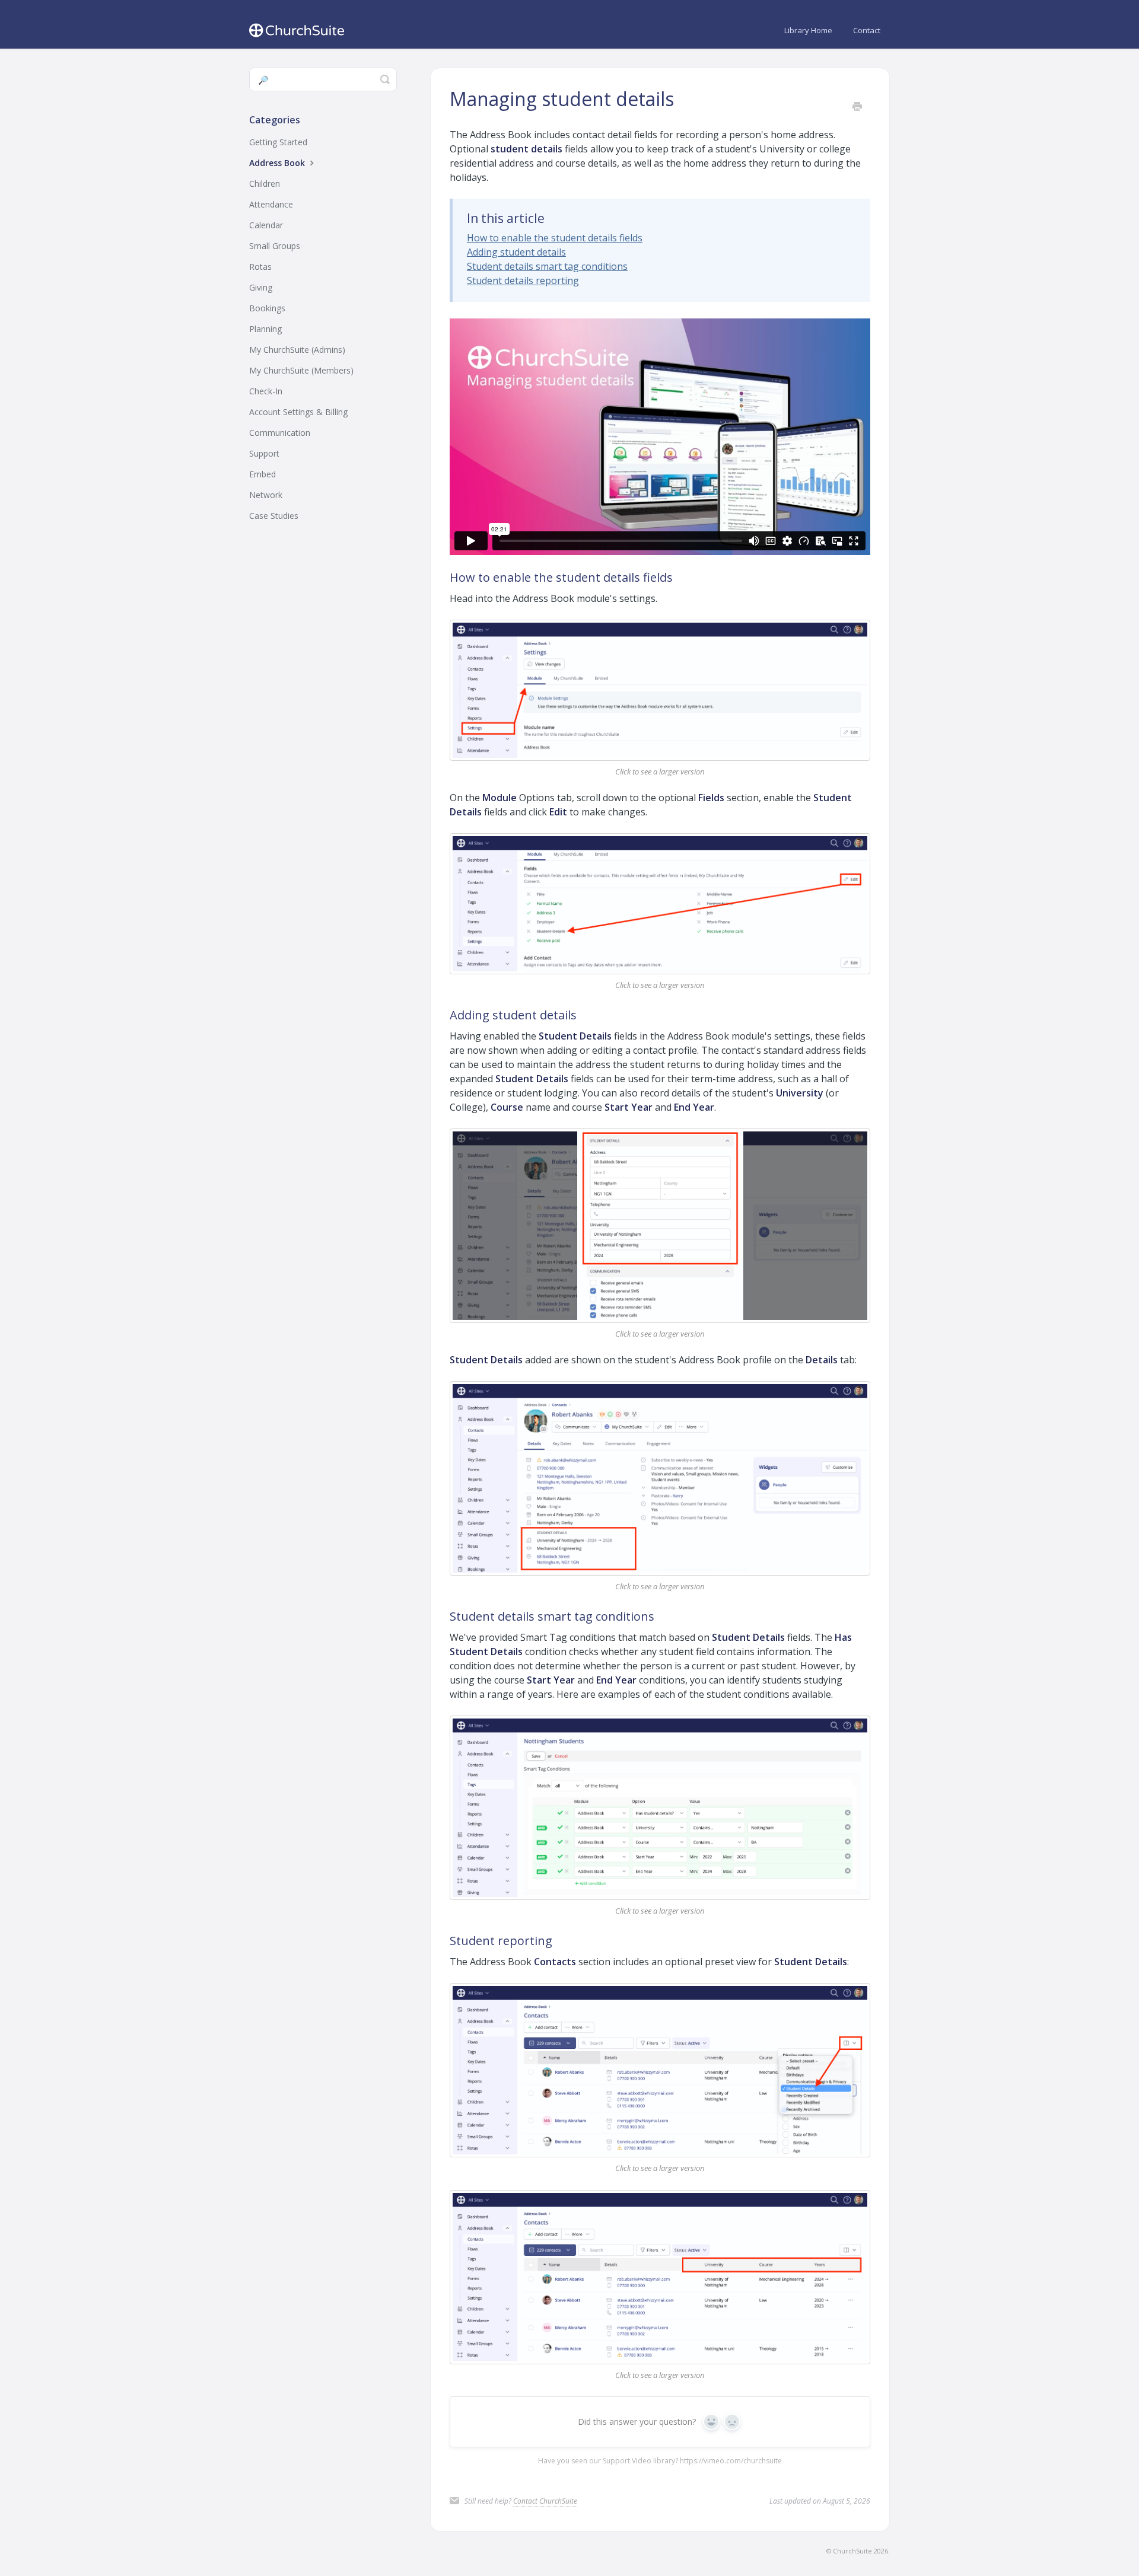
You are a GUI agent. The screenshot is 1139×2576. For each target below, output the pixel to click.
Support (264, 453)
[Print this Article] (857, 107)
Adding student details (516, 252)
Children (265, 184)
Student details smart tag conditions (547, 266)
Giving (261, 287)
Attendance (271, 204)
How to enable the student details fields (555, 238)
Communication (280, 433)
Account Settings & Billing (298, 412)
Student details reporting (523, 280)
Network (266, 495)
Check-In (266, 391)
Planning (265, 329)
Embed (263, 474)
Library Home (808, 30)
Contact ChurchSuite (545, 2501)
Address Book (278, 163)
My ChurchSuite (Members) (301, 370)
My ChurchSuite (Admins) (297, 350)
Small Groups (275, 246)
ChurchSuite (852, 2551)
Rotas (260, 267)
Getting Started (278, 142)
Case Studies (274, 516)
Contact (867, 30)
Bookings (267, 308)
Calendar (266, 225)
